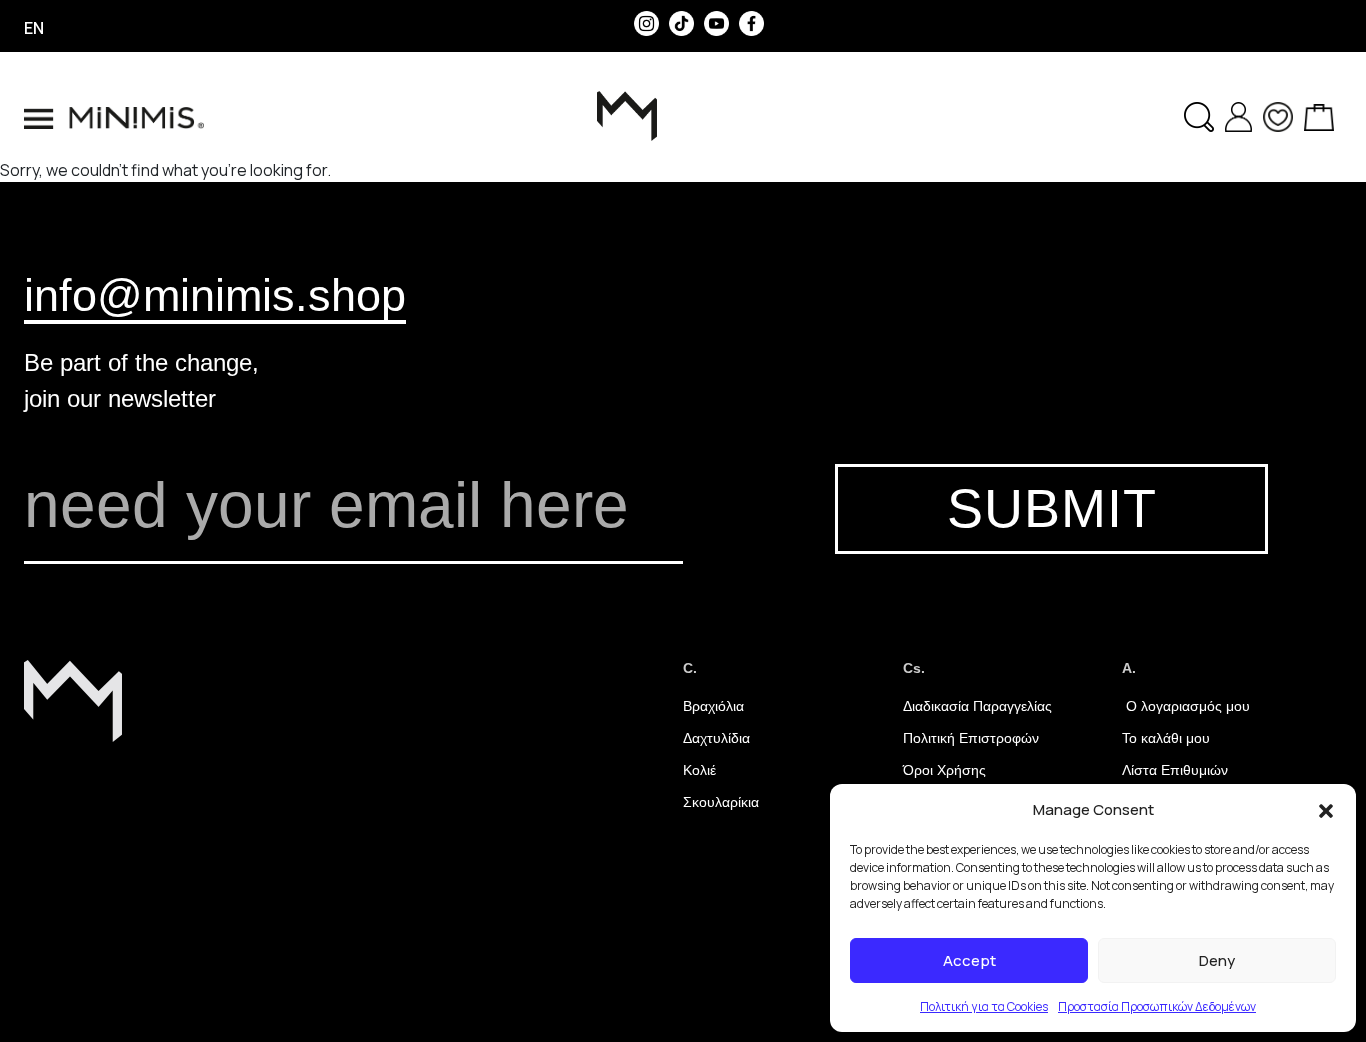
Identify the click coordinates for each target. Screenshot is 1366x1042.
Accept (969, 960)
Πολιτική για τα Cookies (984, 1006)
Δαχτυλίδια (716, 738)
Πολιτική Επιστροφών (971, 738)
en (34, 28)
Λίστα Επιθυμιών (1175, 770)
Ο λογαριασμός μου (1186, 706)
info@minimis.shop (215, 295)
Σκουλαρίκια (721, 802)
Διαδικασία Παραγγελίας (977, 706)
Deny (1217, 960)
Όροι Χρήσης (944, 770)
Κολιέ (699, 770)
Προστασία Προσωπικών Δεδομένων (1157, 1006)
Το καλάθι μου (1166, 738)
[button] (1326, 810)
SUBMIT (1052, 508)
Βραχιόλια (713, 706)
